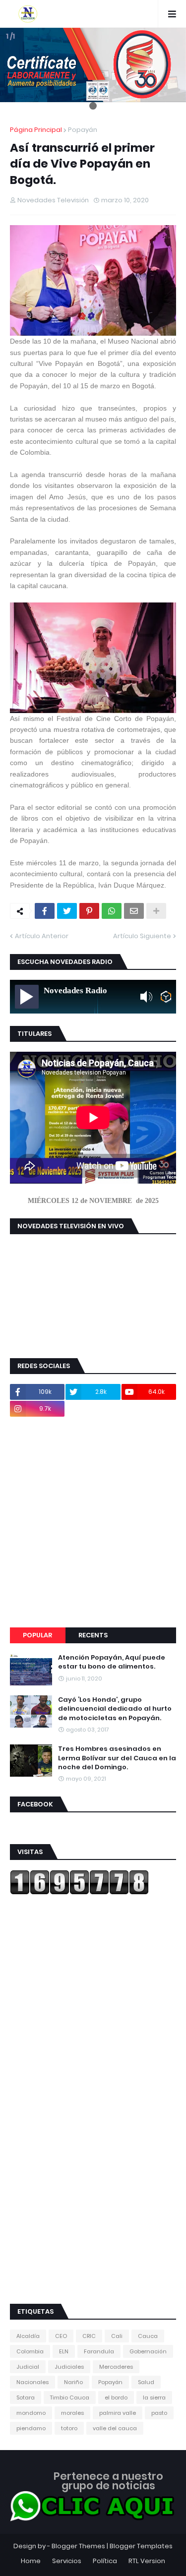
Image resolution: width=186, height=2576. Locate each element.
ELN (64, 2351)
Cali (117, 2336)
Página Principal (36, 130)
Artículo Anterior (42, 936)
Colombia (30, 2351)
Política (105, 2561)
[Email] (134, 911)
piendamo (31, 2428)
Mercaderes (116, 2367)
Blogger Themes (78, 2546)
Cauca (148, 2336)
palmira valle (118, 2413)
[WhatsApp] (112, 911)
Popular (37, 1635)
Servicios (67, 2561)
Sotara (26, 2397)
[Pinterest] (89, 911)
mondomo (31, 2413)
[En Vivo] (27, 997)
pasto (159, 2413)
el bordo (116, 2397)
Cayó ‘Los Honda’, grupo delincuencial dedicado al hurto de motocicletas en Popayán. (115, 1709)
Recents (93, 1635)
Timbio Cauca (70, 2397)
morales (72, 2413)
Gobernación (148, 2351)
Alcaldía (28, 2336)
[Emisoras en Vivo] (166, 997)
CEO (61, 2336)
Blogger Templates (141, 2546)
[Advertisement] (93, 1522)
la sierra (154, 2397)
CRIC (89, 2336)
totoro (69, 2428)
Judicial (28, 2367)
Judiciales (69, 2367)
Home (31, 2561)
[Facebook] (45, 911)
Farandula (99, 2351)
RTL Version (147, 2561)
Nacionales (32, 2382)
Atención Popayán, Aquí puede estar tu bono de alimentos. (112, 1662)
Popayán (83, 130)
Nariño (73, 2382)
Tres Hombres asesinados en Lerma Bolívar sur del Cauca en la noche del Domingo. (117, 1758)
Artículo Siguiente (142, 936)
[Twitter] (67, 911)
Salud (146, 2382)
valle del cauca (115, 2428)
